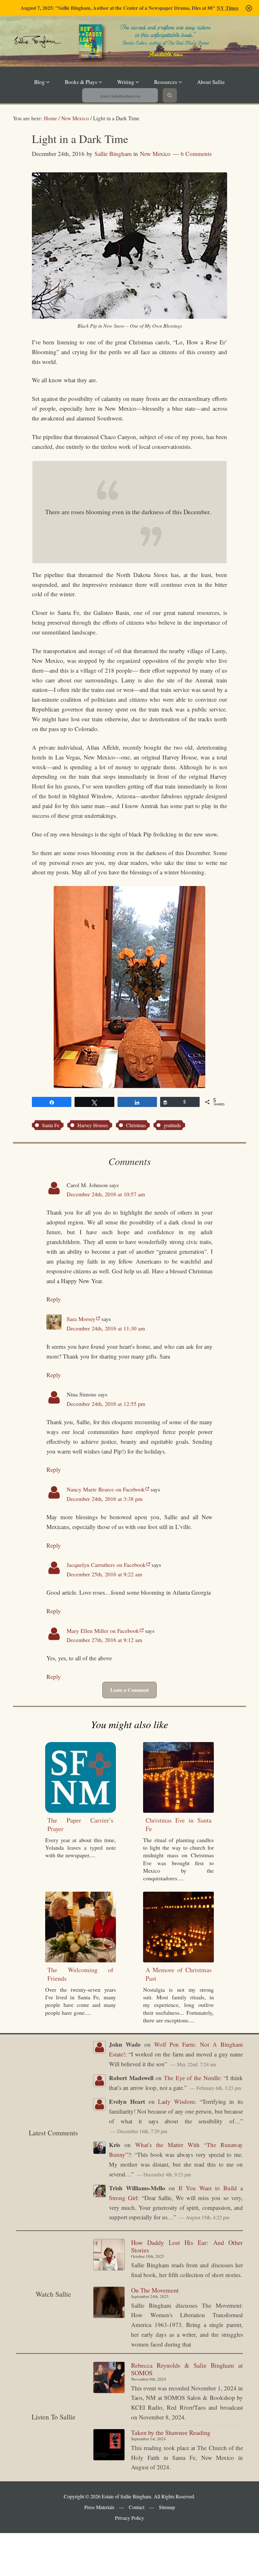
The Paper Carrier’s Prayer (80, 1824)
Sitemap (167, 2507)
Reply (54, 1299)
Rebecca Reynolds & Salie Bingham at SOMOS (187, 2369)
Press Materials (99, 2507)
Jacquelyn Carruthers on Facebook (106, 1565)
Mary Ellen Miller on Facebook (103, 1631)
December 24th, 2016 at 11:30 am (106, 1328)
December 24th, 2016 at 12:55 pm (106, 1404)
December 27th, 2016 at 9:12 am (104, 1640)
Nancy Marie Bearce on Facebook (106, 1489)
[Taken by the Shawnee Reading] (109, 2446)
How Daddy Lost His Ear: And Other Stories (187, 2246)
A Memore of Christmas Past (179, 1974)
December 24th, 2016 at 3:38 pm (105, 1499)
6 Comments (196, 154)
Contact (137, 2507)
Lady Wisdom (176, 2101)
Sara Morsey (81, 1319)
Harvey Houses (93, 1125)
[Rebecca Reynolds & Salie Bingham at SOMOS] (109, 2379)
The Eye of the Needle (192, 2078)
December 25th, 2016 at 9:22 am (104, 1574)
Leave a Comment (129, 1690)
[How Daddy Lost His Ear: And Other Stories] (109, 2256)
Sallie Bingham (57, 55)
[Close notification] (249, 8)
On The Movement (155, 2290)
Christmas (136, 1125)
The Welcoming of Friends (80, 1974)
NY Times (228, 8)
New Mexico (155, 154)
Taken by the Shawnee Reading (171, 2433)
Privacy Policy (129, 2518)
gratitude (172, 1125)
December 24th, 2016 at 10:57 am (106, 1194)
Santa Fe (51, 1125)
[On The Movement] (109, 2304)
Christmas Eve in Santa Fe (179, 1824)
